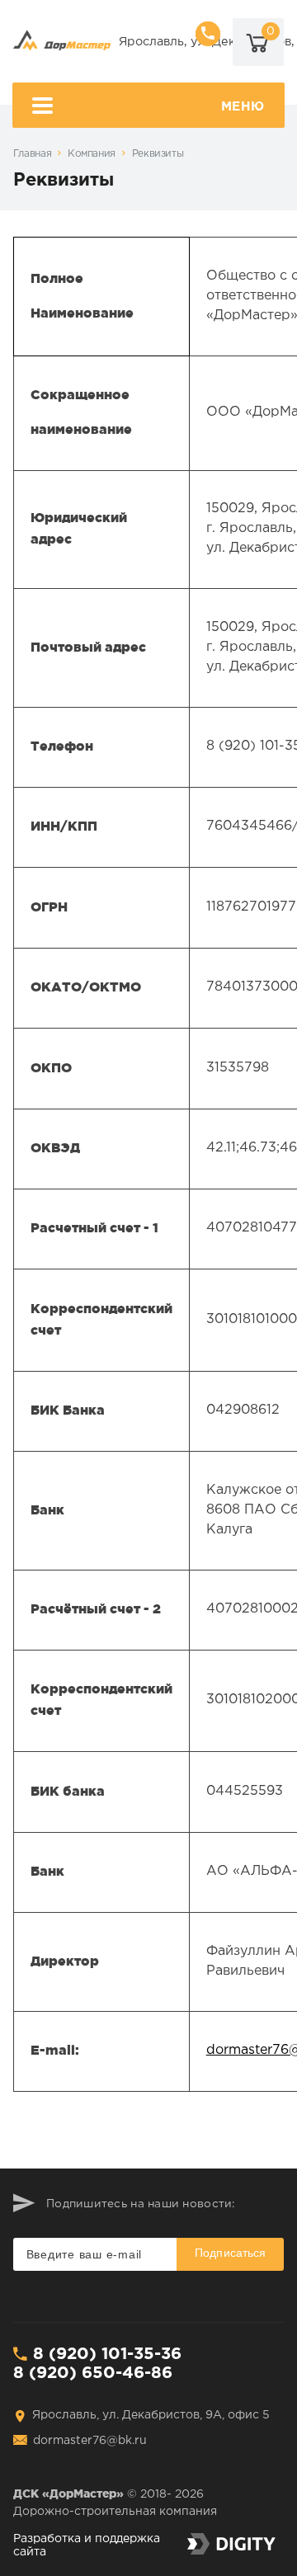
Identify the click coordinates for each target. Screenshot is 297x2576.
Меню (243, 107)
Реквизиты (158, 154)
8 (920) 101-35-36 (107, 2354)
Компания (92, 154)
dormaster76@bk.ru (90, 2441)
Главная (32, 154)
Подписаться (231, 2253)
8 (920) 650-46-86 (93, 2373)
